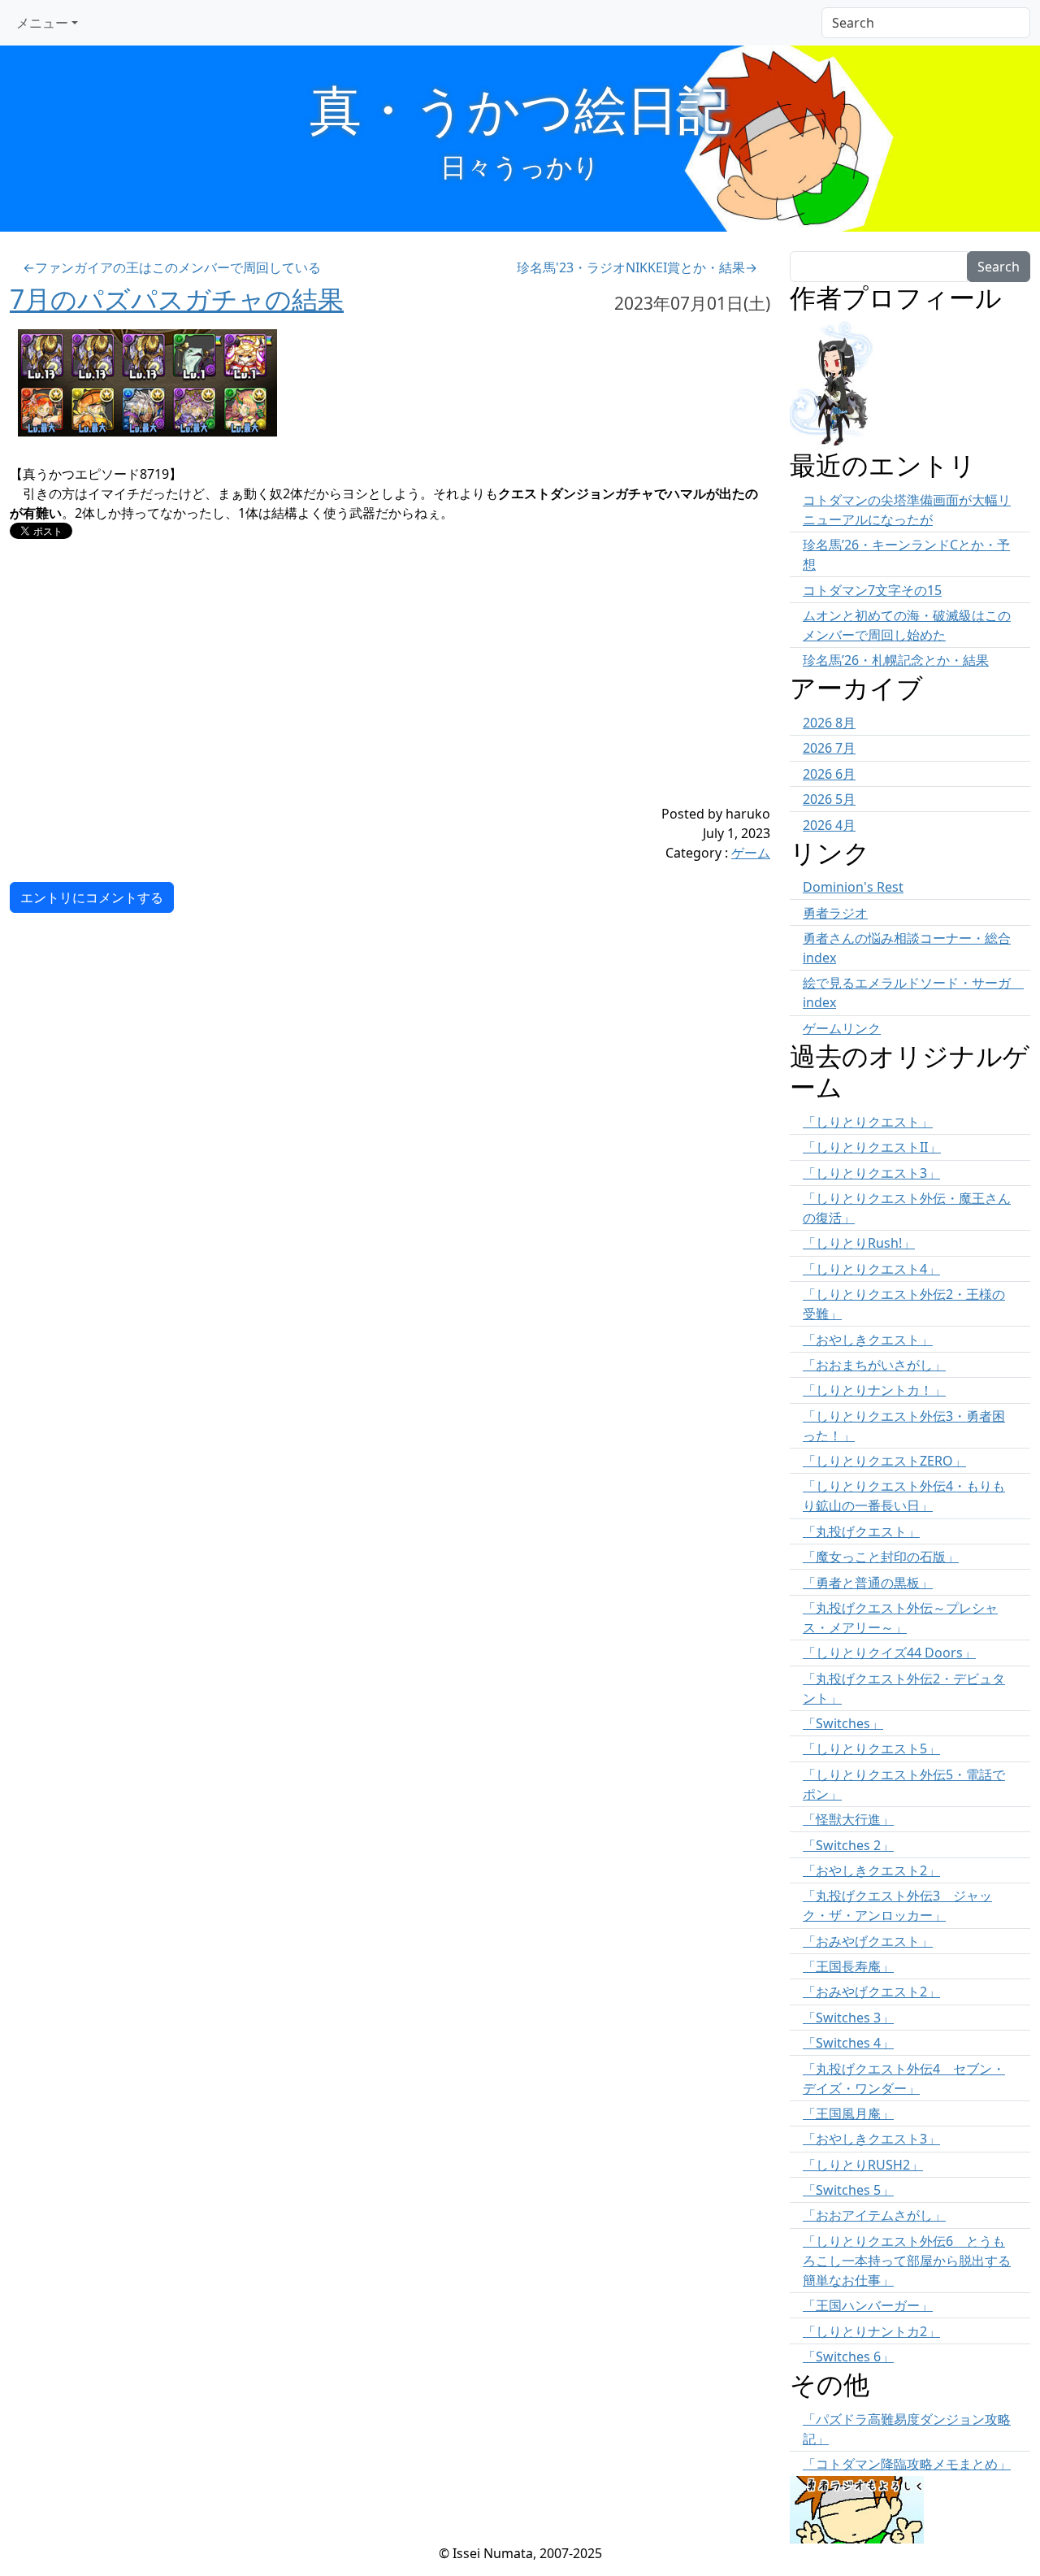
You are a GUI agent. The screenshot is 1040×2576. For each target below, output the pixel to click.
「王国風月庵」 (848, 2113)
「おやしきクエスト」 (868, 1340)
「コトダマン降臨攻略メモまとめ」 (907, 2464)
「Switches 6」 (848, 2357)
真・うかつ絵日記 (520, 109)
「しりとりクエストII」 (872, 1147)
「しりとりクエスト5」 (871, 1748)
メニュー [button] (42, 23)
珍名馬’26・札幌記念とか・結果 (896, 660)
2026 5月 (829, 799)
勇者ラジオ (835, 913)
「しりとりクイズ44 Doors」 (889, 1653)
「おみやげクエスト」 (868, 1941)
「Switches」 (843, 1723)
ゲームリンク (842, 1028)
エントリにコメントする (92, 897)
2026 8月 (829, 723)
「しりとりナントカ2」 (871, 2331)
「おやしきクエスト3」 (871, 2139)
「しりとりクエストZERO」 (884, 1461)
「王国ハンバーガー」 (868, 2305)
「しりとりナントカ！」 (874, 1390)
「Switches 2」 (848, 1845)
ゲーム (751, 853)
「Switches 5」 (848, 2190)
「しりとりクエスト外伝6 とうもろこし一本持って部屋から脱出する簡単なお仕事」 (907, 2261)
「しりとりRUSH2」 (863, 2165)
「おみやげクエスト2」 (871, 1992)
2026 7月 (829, 748)
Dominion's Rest (853, 887)
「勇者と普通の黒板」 (868, 1583)
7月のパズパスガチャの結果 (177, 299)
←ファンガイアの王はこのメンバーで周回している (172, 267)
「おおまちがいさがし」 (874, 1365)
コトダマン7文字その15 (872, 590)
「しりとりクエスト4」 (871, 1269)
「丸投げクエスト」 (861, 1531)
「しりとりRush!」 (859, 1243)
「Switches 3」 (848, 2018)
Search (999, 267)
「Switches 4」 (848, 2043)
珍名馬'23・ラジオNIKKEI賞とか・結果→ (637, 267)
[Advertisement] (327, 690)
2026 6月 (829, 774)
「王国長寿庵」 (848, 1966)
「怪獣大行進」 (848, 1819)
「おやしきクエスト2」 (871, 1870)
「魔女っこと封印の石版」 (881, 1557)
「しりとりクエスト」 (868, 1122)
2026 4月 (829, 825)
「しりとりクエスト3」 (871, 1173)
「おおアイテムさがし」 (874, 2215)
